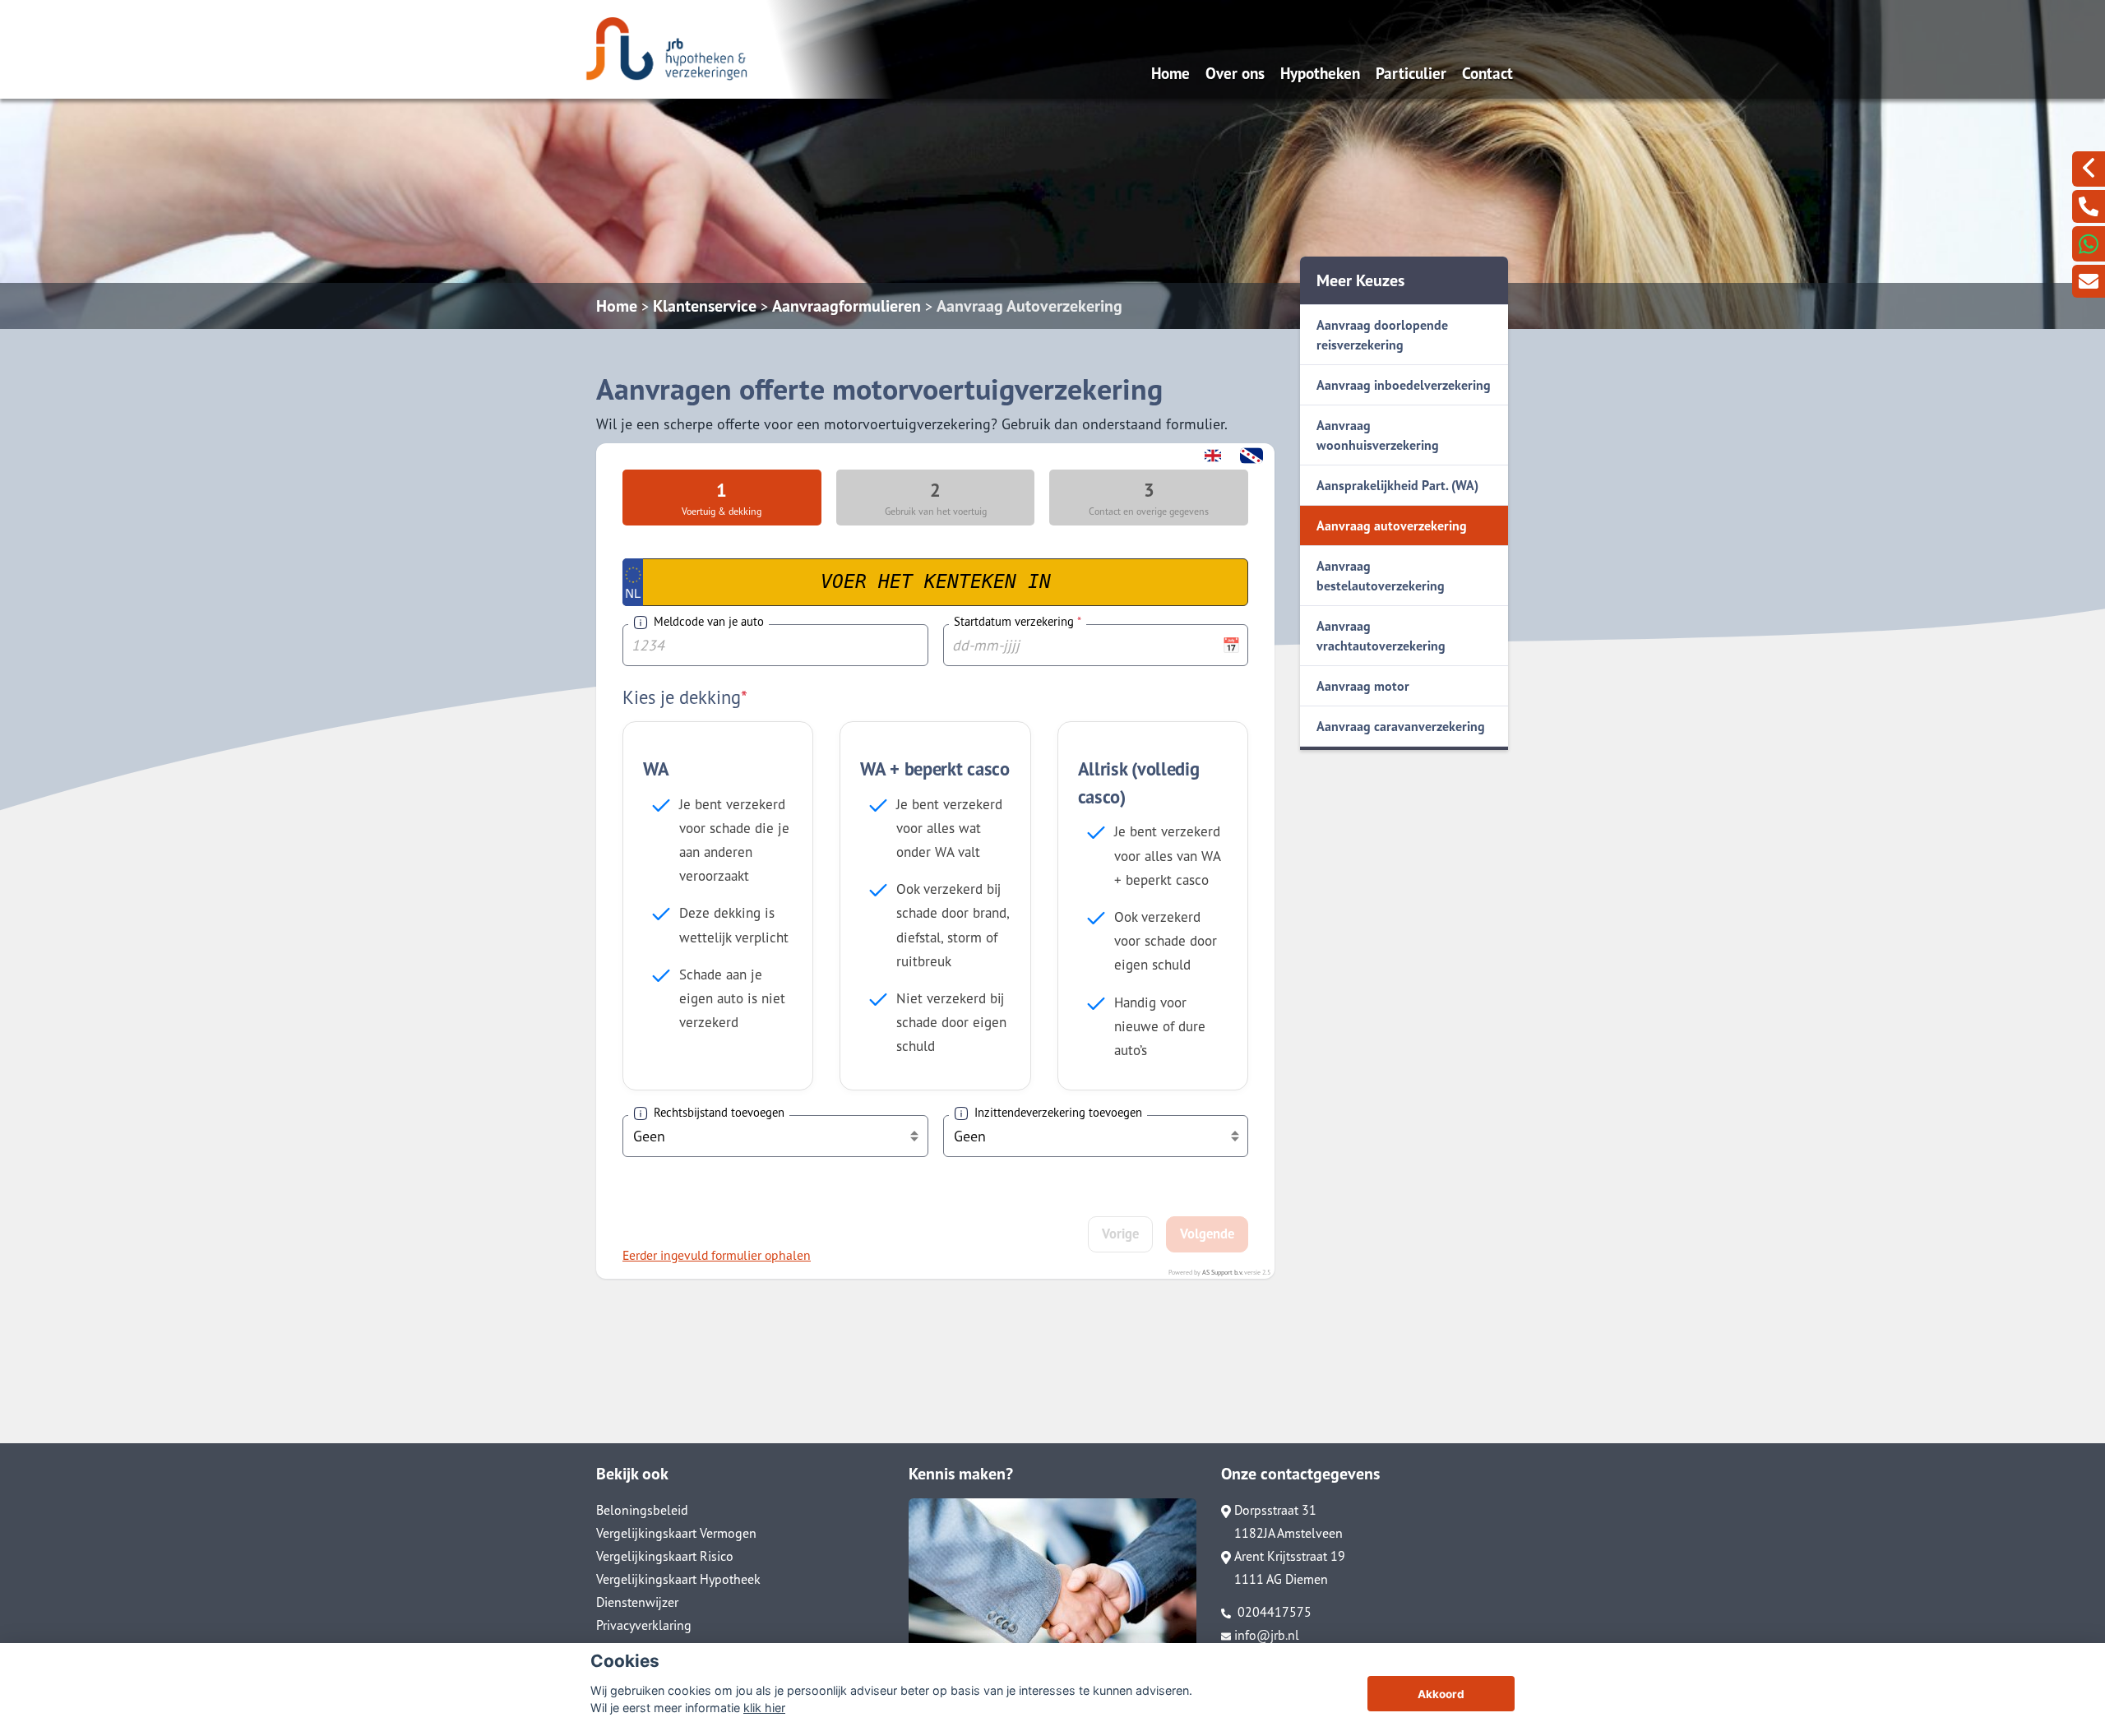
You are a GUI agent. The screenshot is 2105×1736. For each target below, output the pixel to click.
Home (1170, 73)
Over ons (1235, 73)
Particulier (1411, 73)
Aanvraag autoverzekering (1392, 525)
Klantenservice (705, 306)
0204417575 (1273, 1612)
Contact (1487, 73)
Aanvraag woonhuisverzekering (1378, 435)
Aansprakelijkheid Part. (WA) (1397, 485)
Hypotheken (1320, 73)
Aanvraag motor (1363, 686)
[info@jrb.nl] (2089, 281)
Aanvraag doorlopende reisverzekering (1382, 335)
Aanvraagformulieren (847, 306)
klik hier (764, 1708)
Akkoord (1441, 1694)
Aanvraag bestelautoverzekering (1381, 576)
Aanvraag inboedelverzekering (1404, 385)
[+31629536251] (2089, 244)
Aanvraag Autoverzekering (1029, 306)
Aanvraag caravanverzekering (1401, 726)
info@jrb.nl (1267, 1635)
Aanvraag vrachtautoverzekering (1381, 636)
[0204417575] (2089, 206)
